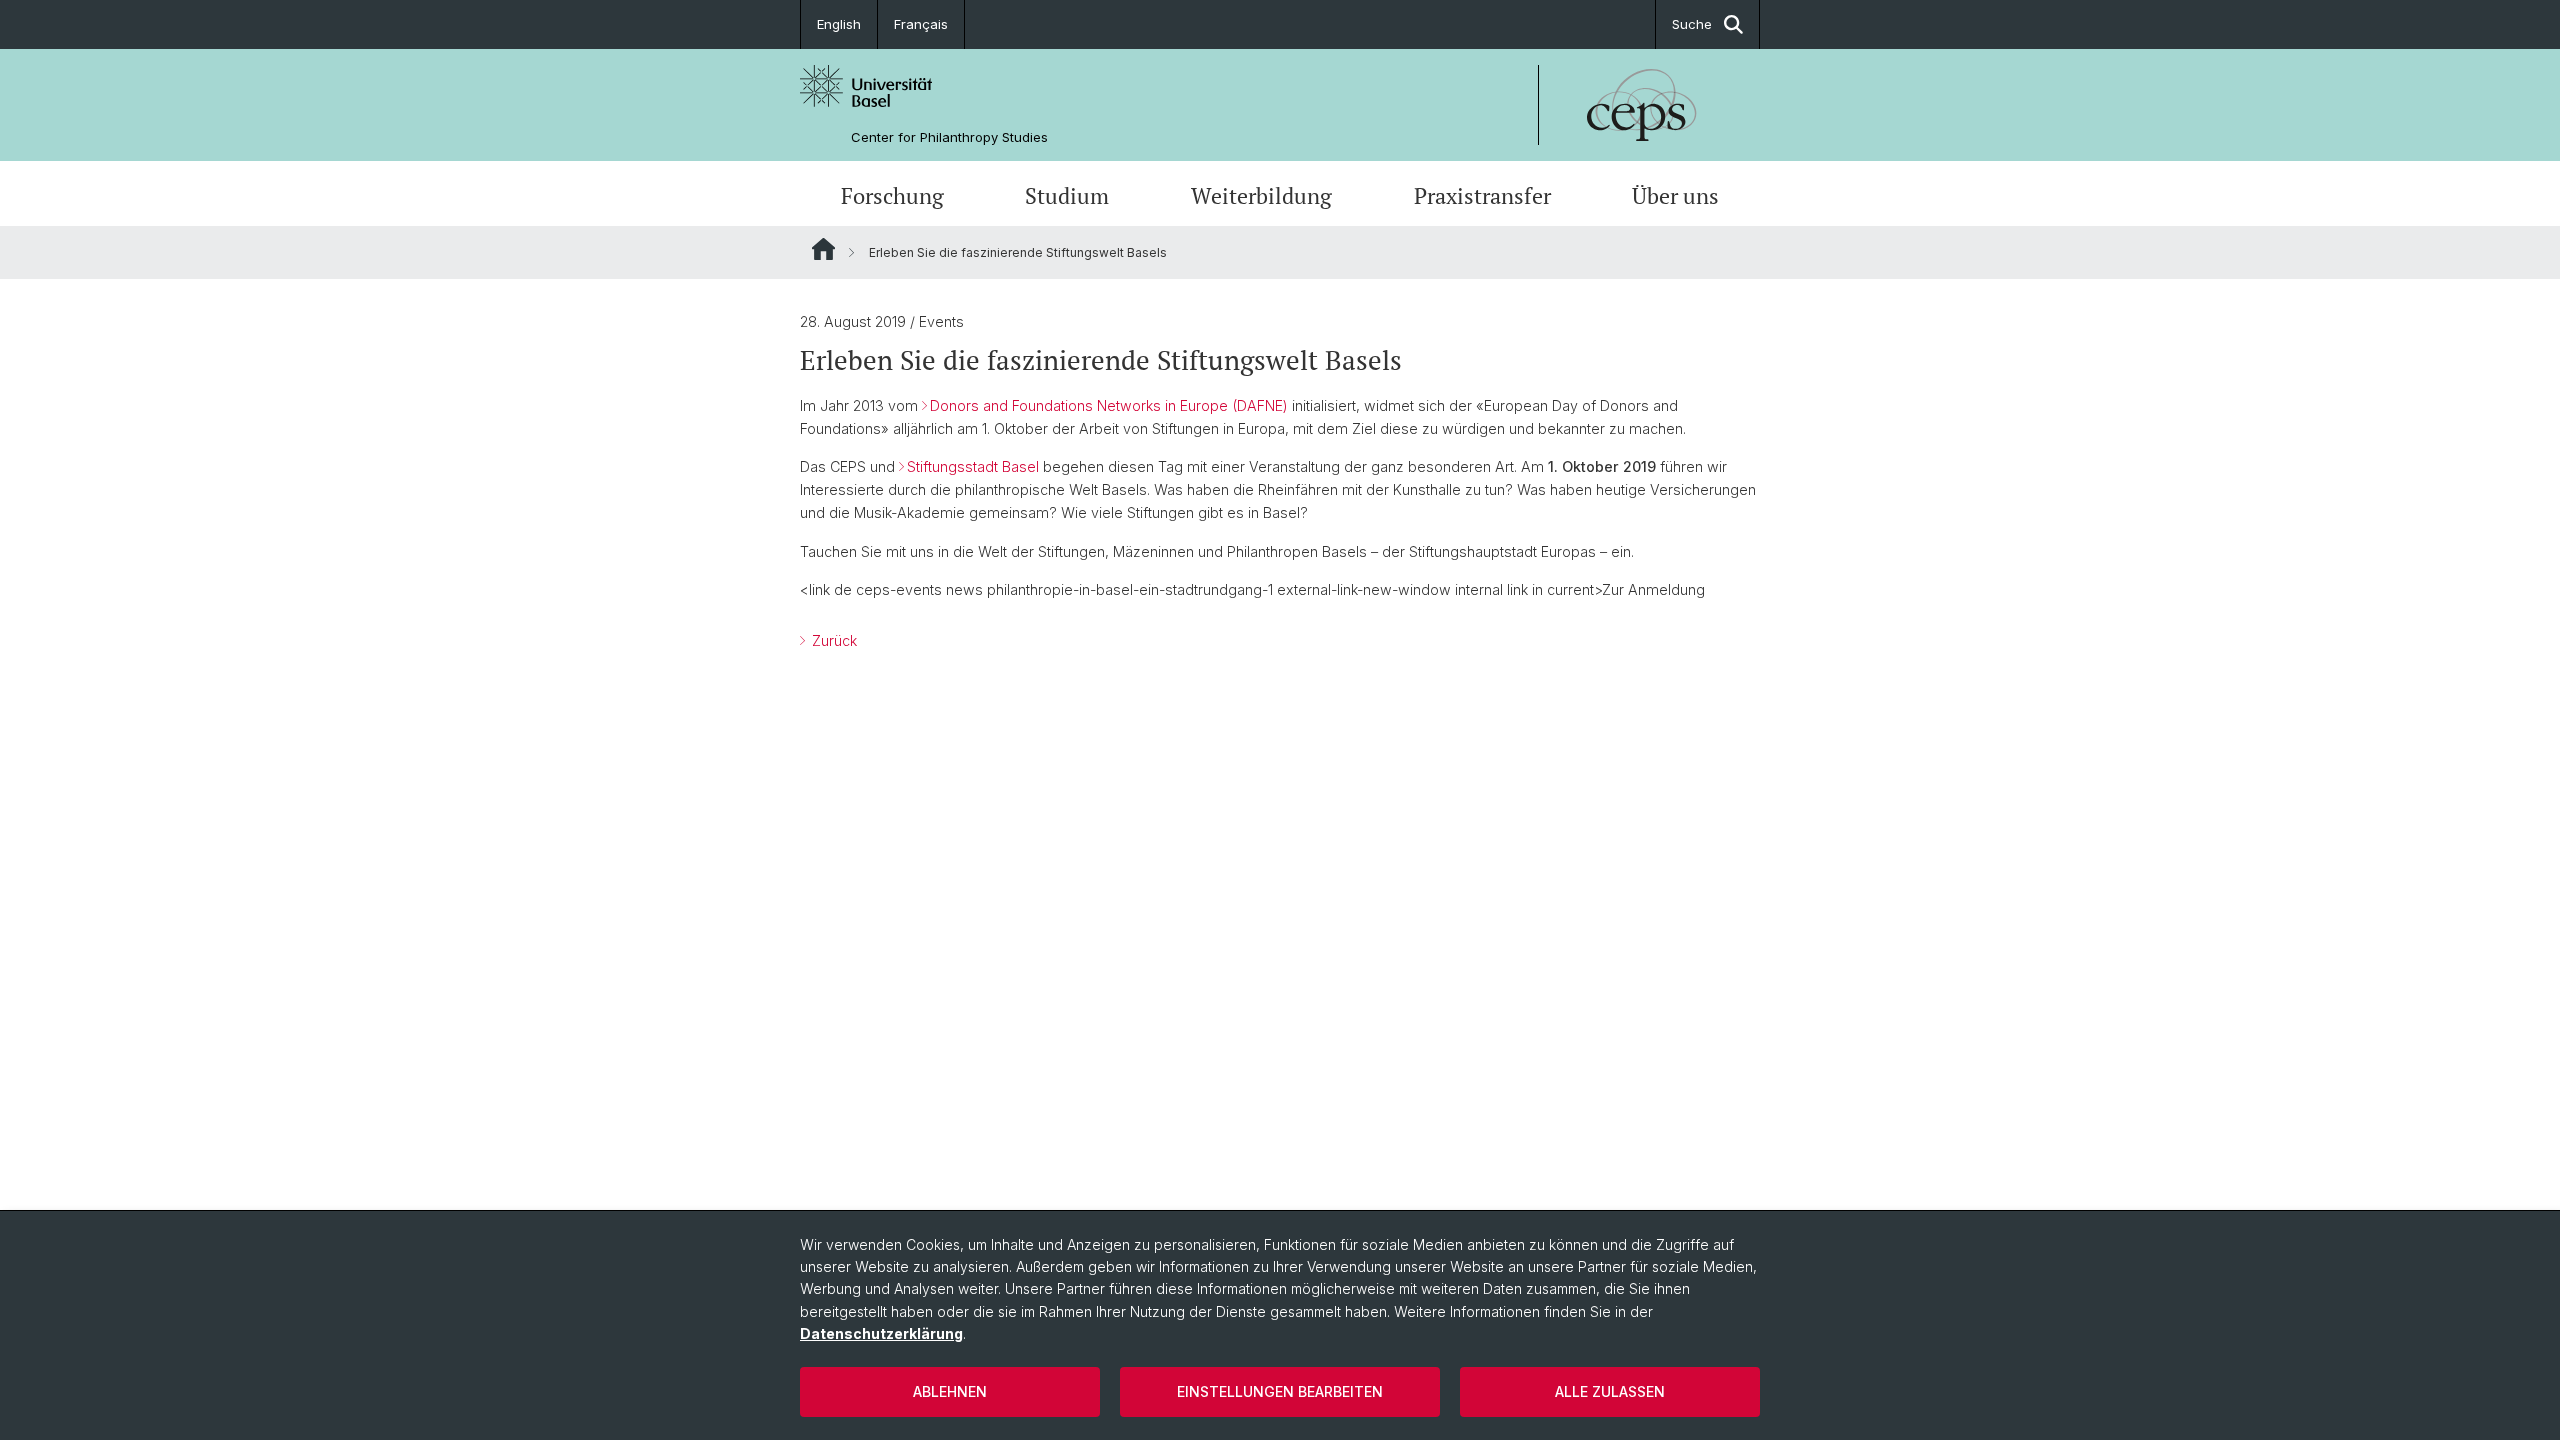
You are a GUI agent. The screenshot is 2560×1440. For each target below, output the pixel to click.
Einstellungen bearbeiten (1280, 1391)
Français (921, 24)
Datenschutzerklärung (881, 1333)
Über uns (1675, 195)
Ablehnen (950, 1391)
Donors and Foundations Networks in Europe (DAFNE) (1109, 405)
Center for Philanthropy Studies (949, 137)
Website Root (823, 249)
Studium (1067, 195)
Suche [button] (1692, 24)
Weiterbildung (1261, 195)
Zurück (832, 640)
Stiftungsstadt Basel (973, 466)
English (839, 24)
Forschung (892, 195)
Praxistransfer (1482, 195)
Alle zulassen (1610, 1391)
